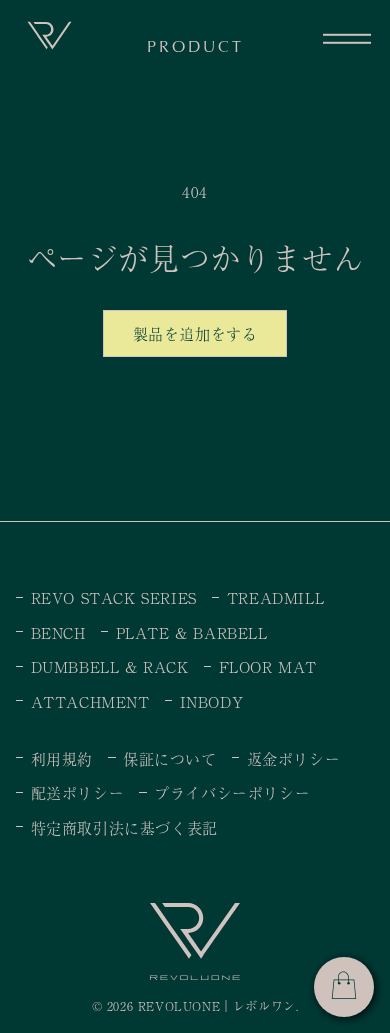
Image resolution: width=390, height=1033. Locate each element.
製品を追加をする (195, 333)
